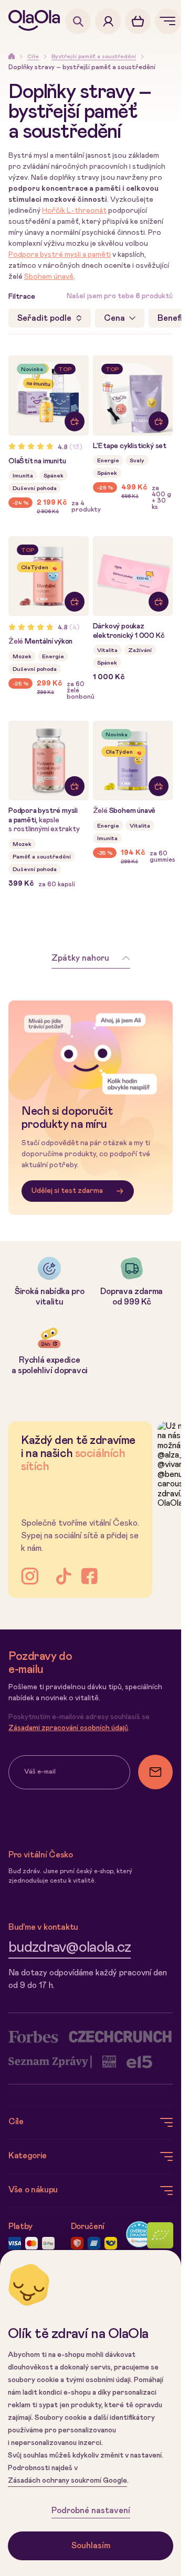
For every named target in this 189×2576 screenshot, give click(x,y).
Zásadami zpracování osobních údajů (68, 1728)
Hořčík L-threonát (74, 211)
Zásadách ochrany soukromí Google (67, 2481)
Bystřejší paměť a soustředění (94, 56)
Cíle (33, 56)
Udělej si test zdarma (67, 1191)
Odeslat (155, 1772)
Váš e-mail (40, 1772)
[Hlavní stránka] (37, 21)
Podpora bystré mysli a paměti (60, 255)
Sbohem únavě (49, 277)
